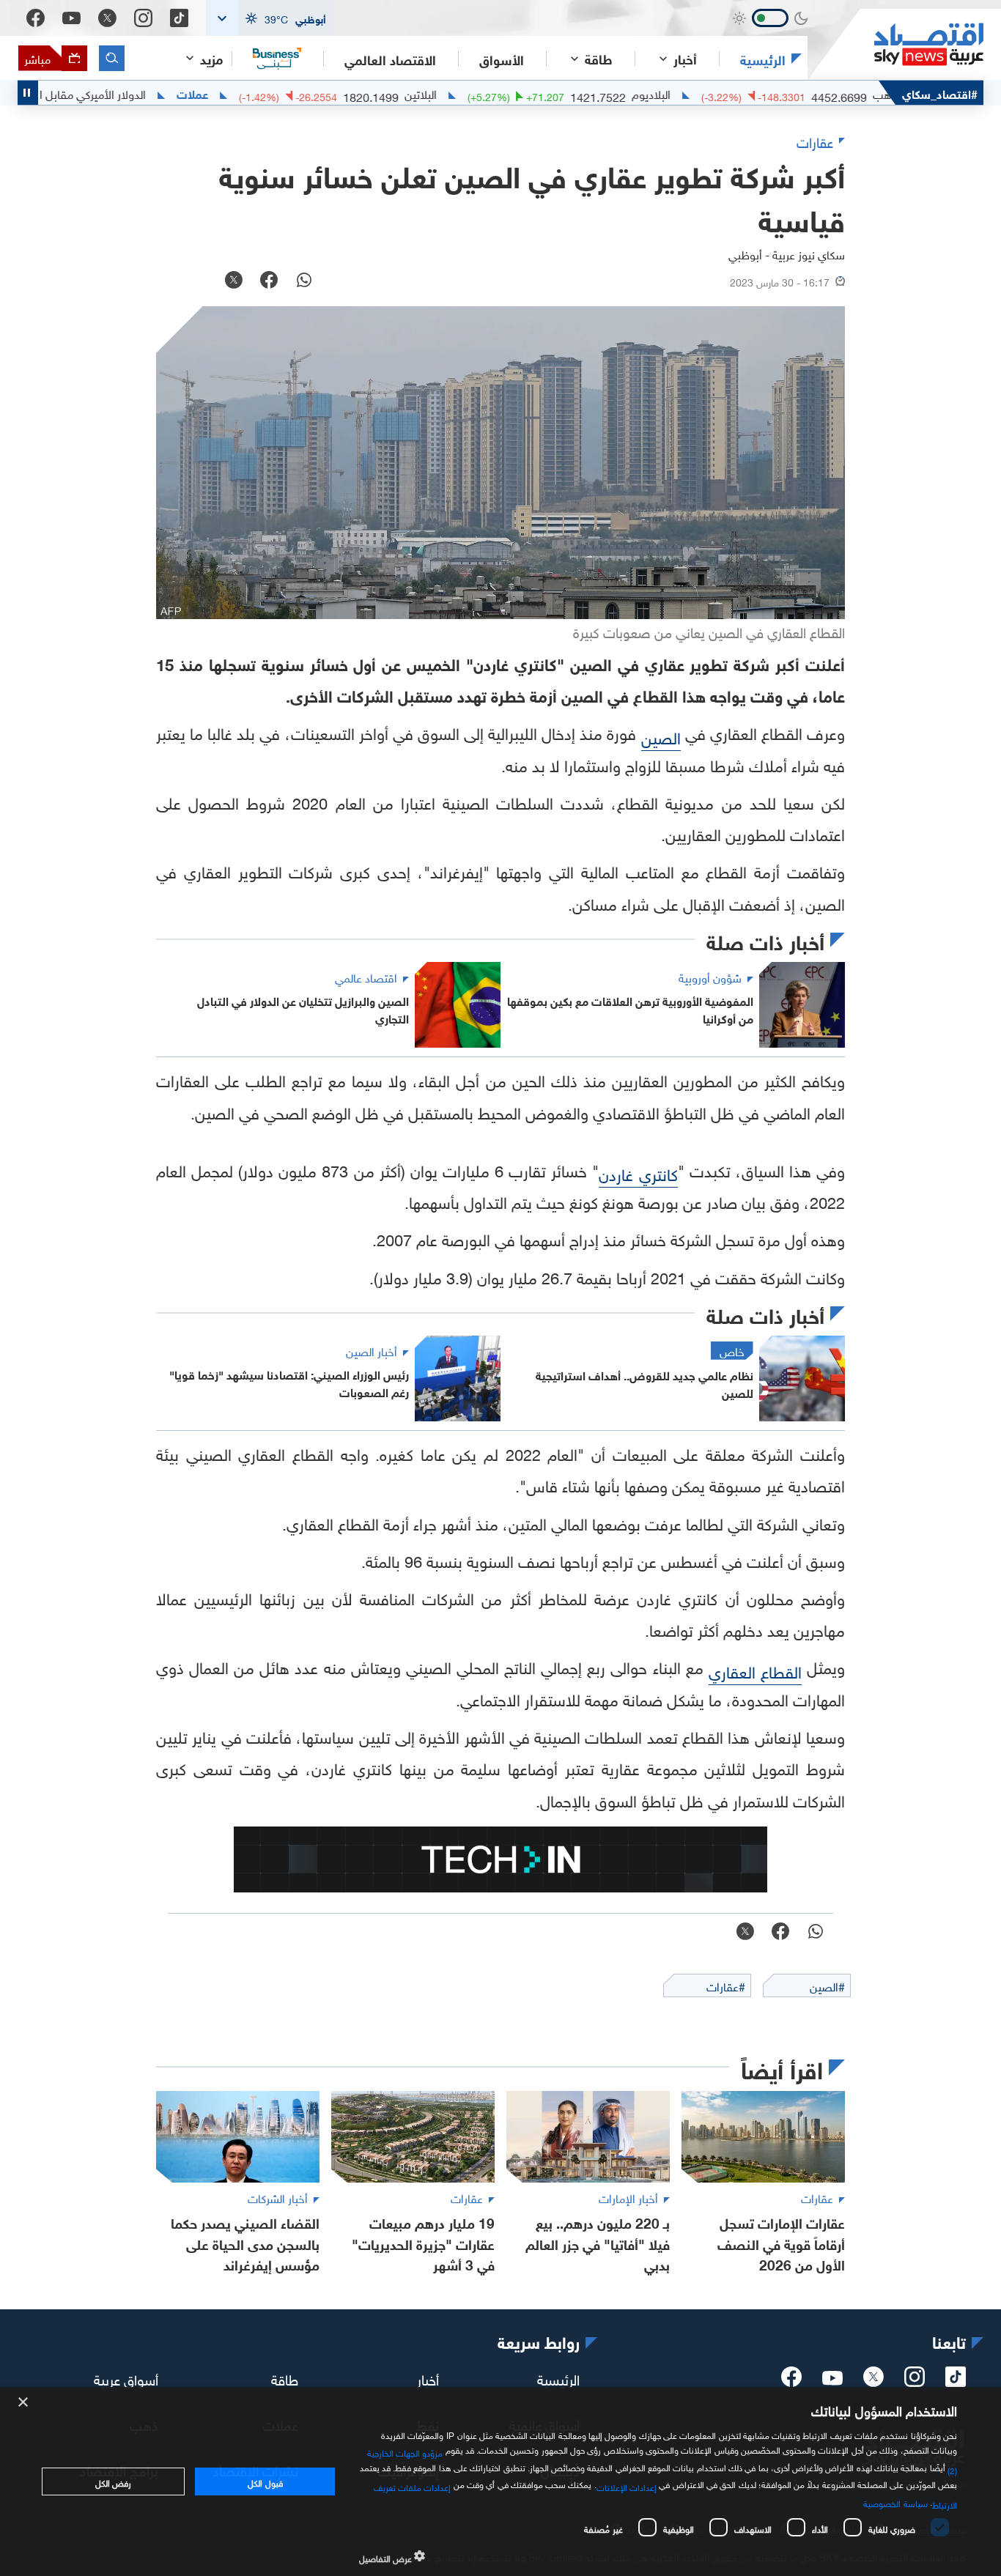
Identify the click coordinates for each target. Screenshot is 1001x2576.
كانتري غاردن (638, 1173)
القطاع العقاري (755, 1670)
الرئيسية (763, 59)
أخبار (428, 2378)
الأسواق (502, 59)
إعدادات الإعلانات (627, 2486)
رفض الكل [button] (113, 2481)
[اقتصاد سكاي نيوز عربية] (895, 44)
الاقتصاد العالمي (390, 59)
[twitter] (873, 2381)
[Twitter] (107, 18)
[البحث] (112, 58)
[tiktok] (956, 2381)
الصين (661, 736)
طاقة (285, 2378)
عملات (250, 93)
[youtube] (832, 2380)
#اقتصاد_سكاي (940, 93)
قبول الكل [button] (265, 2481)
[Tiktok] (179, 18)
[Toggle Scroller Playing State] (28, 93)
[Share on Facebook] (269, 281)
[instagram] (915, 2381)
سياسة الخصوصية (895, 2502)
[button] (270, 18)
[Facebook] (36, 18)
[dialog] (500, 2481)
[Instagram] (143, 18)
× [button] (24, 2403)
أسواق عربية (126, 2378)
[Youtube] (71, 18)
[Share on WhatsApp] (304, 281)
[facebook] (791, 2381)
